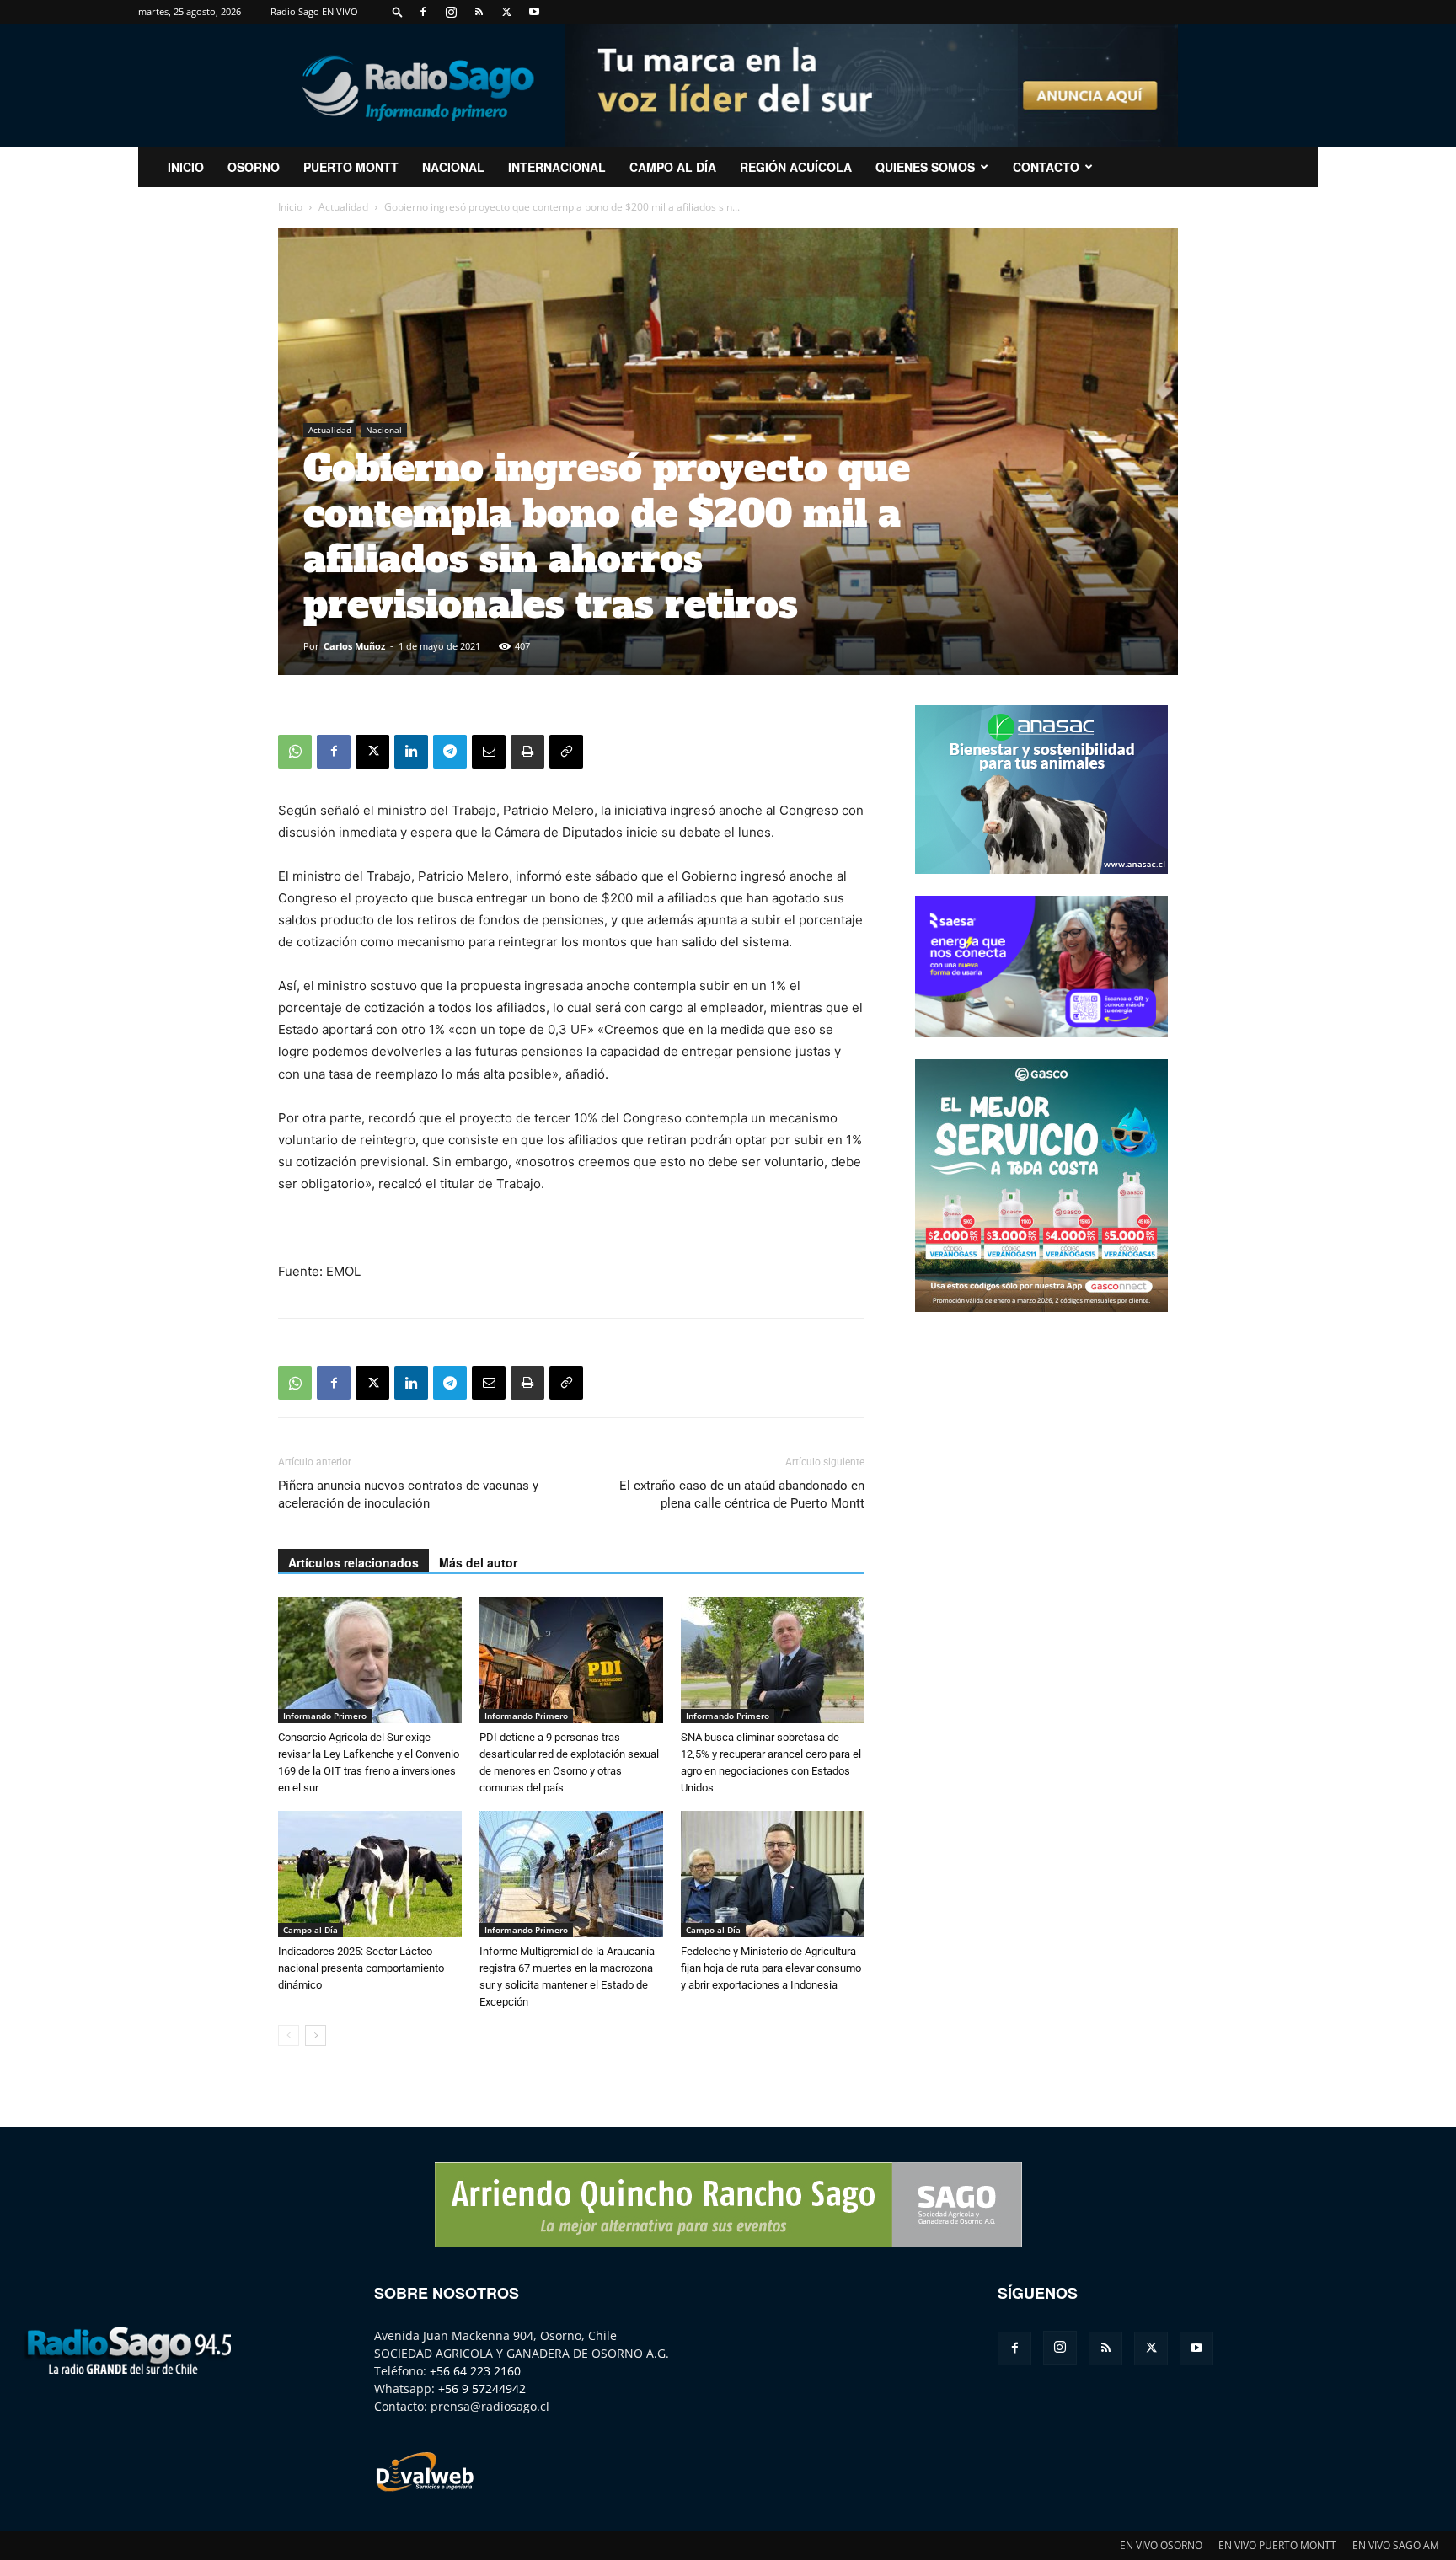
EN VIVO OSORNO (1161, 2545)
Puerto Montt (351, 167)
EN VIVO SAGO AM (1396, 2545)
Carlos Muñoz (354, 646)
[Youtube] (534, 12)
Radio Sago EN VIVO (314, 11)
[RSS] (479, 12)
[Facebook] (423, 12)
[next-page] (316, 2035)
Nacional (453, 167)
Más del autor (478, 1562)
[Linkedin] (411, 752)
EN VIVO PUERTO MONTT (1277, 2545)
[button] (398, 11)
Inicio (290, 207)
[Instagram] (451, 12)
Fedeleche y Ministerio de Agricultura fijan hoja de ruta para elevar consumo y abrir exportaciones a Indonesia (771, 1968)
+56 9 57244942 (482, 2389)
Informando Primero (325, 1716)
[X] (506, 12)
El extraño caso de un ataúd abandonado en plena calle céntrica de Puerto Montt (742, 1494)
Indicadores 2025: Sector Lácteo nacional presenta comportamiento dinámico (361, 1968)
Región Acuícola (796, 167)
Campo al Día (673, 167)
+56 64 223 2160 (475, 2371)
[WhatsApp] (295, 752)
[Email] (489, 752)
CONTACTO (1046, 167)
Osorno (254, 167)
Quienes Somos (925, 167)
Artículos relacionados (353, 1562)
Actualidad (343, 207)
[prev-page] (289, 2035)
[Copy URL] (566, 752)
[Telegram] (450, 752)
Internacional (557, 167)
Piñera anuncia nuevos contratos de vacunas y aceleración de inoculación (408, 1494)
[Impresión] (527, 752)
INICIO (186, 167)
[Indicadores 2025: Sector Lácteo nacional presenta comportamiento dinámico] (370, 1874)
